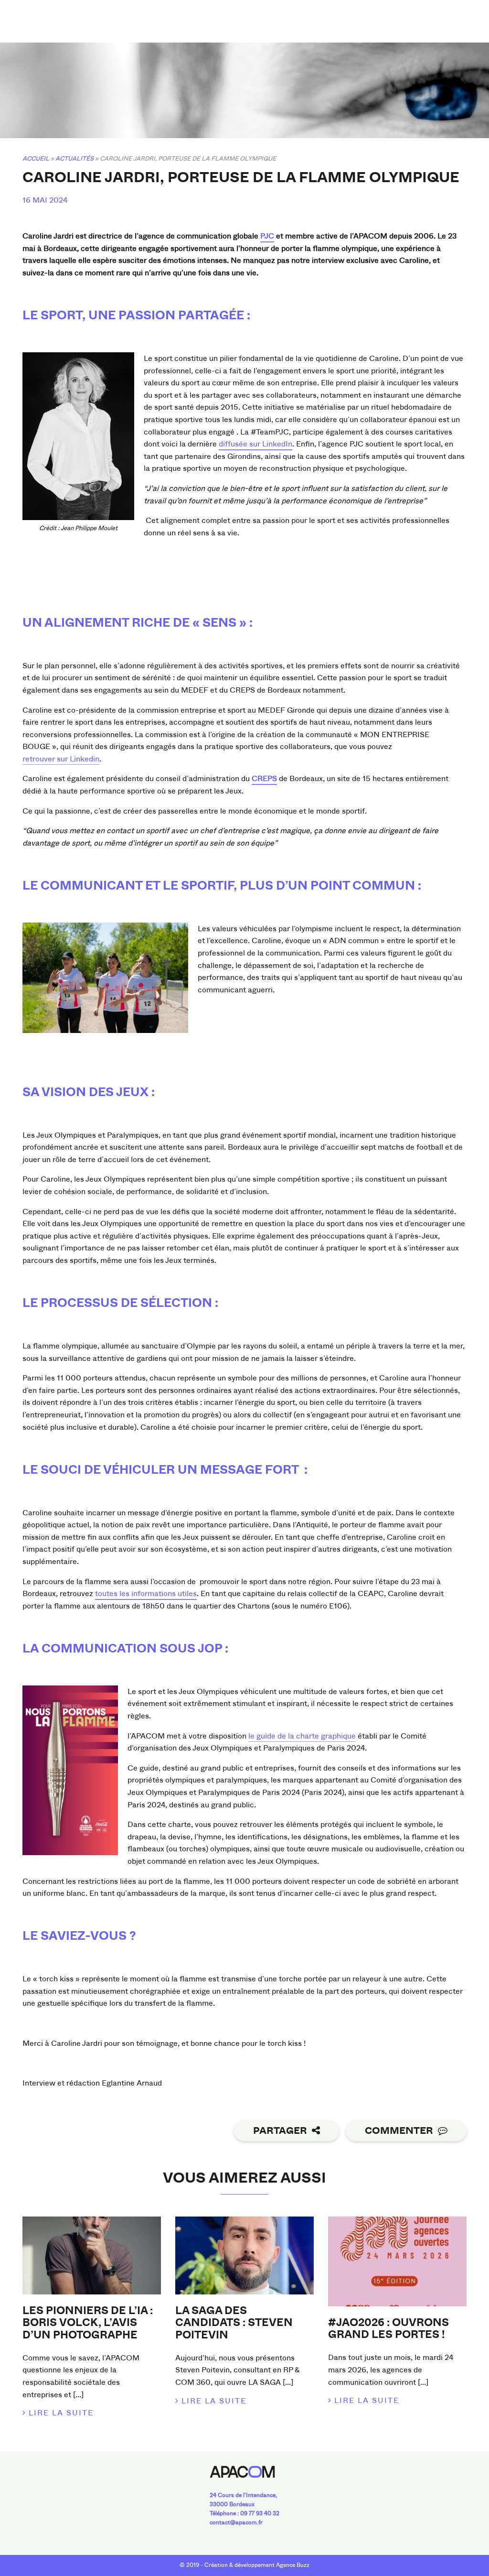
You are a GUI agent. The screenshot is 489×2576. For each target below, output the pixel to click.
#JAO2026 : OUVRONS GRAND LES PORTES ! (388, 2329)
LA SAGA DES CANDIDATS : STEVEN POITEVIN (234, 2323)
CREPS (264, 778)
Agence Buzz (293, 2565)
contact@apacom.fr (236, 2522)
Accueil (36, 158)
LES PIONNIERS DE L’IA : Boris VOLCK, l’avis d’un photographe (88, 2323)
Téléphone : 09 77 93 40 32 (244, 2513)
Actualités (74, 158)
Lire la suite (61, 2413)
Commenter (399, 2131)
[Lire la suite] (92, 2255)
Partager (280, 2131)
